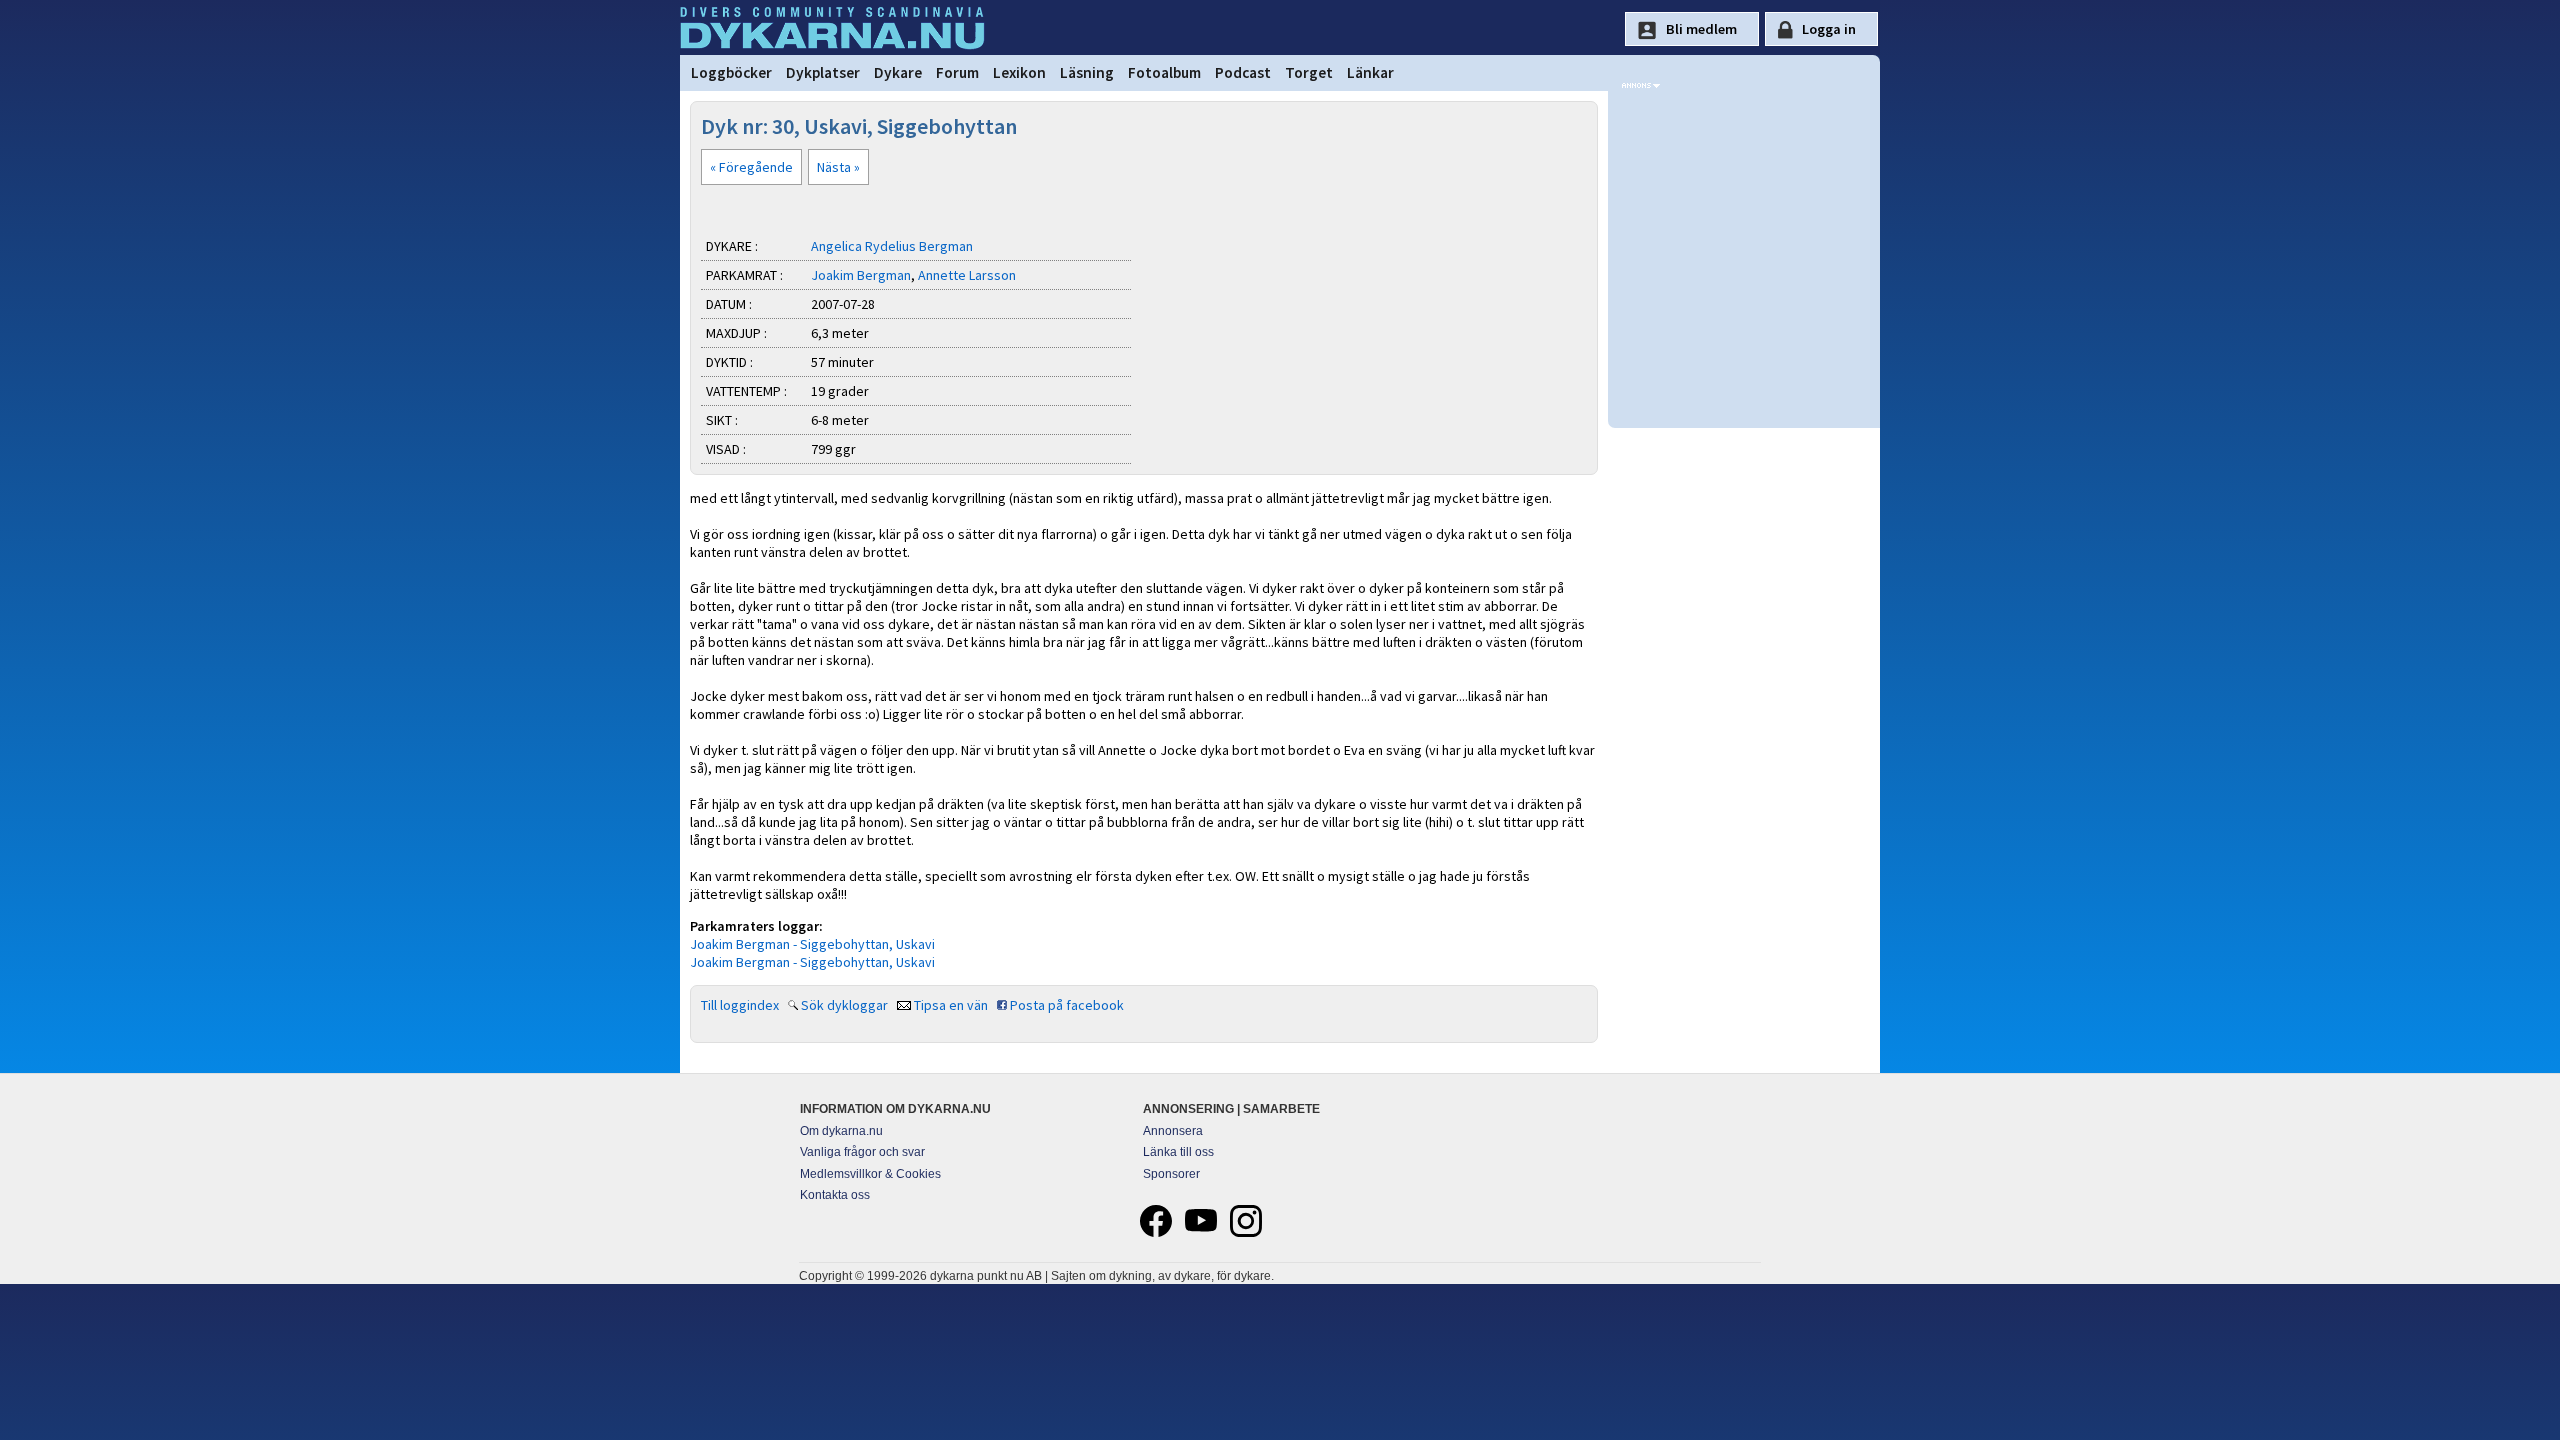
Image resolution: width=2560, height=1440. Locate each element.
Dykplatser (823, 72)
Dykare (898, 72)
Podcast (1243, 72)
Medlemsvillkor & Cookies (870, 1174)
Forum (957, 72)
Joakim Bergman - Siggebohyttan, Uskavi (812, 944)
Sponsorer (1171, 1174)
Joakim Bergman (861, 275)
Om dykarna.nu (841, 1131)
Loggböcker (731, 72)
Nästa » (838, 167)
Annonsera (1173, 1131)
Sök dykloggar (844, 1005)
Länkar (1370, 72)
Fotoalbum (1164, 72)
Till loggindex (740, 1005)
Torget (1309, 72)
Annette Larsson (967, 275)
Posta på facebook (1067, 1005)
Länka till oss (1178, 1152)
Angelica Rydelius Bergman (892, 246)
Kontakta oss (835, 1195)
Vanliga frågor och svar (862, 1152)
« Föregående (751, 167)
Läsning (1087, 72)
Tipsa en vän (951, 1005)
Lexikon (1019, 72)
